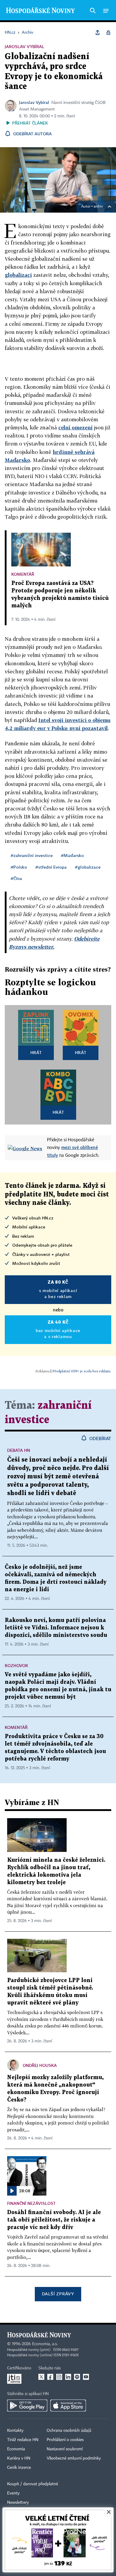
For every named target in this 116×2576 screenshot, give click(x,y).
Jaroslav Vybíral (34, 102)
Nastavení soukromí (65, 2449)
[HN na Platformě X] (41, 2377)
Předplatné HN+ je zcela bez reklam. (82, 1371)
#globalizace (88, 867)
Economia (16, 2449)
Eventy (13, 2493)
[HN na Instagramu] (59, 2377)
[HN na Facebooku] (50, 2377)
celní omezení (75, 427)
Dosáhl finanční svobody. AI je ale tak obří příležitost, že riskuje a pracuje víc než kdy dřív (54, 2220)
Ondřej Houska (40, 2065)
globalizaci (18, 275)
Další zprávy (58, 2294)
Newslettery (18, 2503)
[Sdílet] (98, 33)
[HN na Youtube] (86, 2377)
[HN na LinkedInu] (68, 2377)
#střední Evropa (51, 867)
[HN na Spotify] (77, 2377)
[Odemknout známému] (108, 33)
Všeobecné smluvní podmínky (74, 2458)
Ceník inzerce (19, 2468)
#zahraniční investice (32, 855)
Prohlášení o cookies (65, 2440)
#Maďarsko (72, 855)
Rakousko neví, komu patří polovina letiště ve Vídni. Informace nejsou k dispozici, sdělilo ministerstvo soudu (56, 1628)
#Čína (16, 878)
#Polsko (19, 867)
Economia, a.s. (45, 2344)
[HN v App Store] (68, 2406)
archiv (98, 207)
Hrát (36, 1052)
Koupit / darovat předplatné (33, 2484)
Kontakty (15, 2431)
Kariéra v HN (19, 2458)
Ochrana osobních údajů (69, 2431)
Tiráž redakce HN (23, 2440)
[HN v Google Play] (27, 2406)
